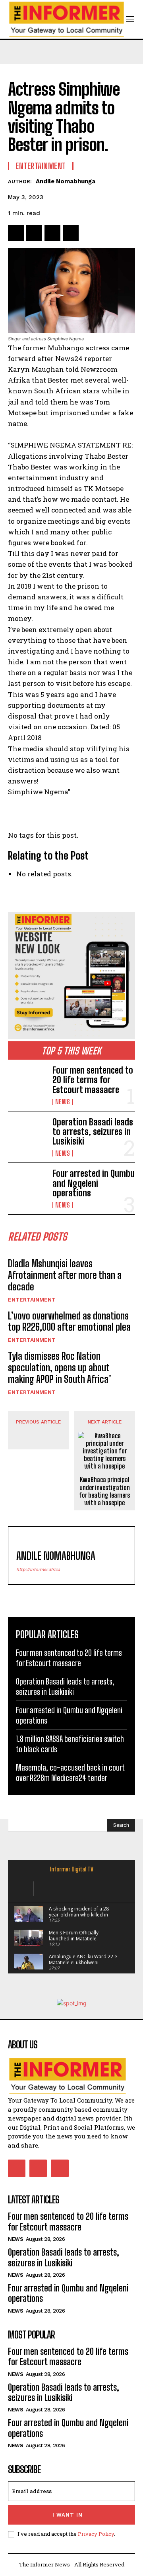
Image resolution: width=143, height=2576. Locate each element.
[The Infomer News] (71, 2076)
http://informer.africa (38, 1570)
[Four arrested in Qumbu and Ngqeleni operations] (27, 1186)
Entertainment (32, 1300)
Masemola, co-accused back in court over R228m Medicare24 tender (70, 1773)
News (63, 1102)
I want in (68, 2515)
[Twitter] (34, 233)
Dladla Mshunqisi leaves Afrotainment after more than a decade (65, 1275)
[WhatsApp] (71, 233)
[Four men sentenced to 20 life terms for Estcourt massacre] (27, 1083)
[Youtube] (60, 2168)
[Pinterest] (52, 233)
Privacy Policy (96, 2534)
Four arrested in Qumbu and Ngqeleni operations (94, 1183)
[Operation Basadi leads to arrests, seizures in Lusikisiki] (27, 1135)
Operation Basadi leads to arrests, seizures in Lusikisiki (93, 1132)
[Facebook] (16, 233)
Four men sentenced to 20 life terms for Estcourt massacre (93, 1080)
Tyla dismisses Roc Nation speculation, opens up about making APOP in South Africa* (60, 1368)
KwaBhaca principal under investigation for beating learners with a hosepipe (104, 1491)
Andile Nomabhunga (66, 181)
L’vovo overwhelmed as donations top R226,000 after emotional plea (69, 1321)
